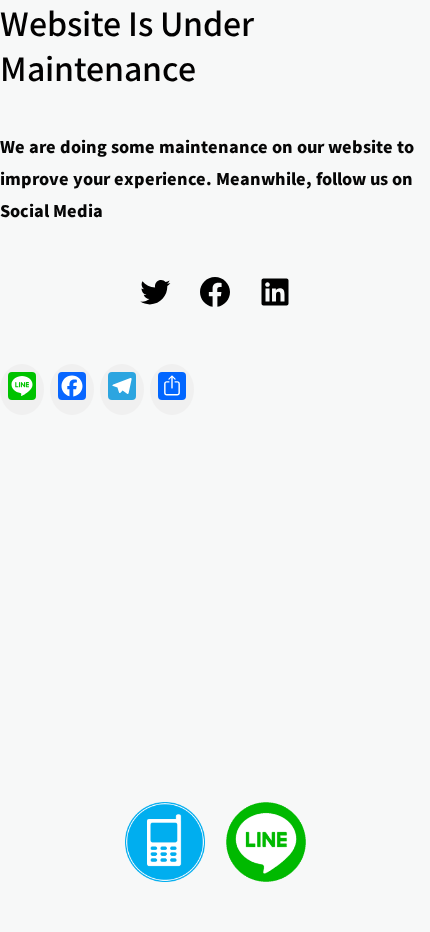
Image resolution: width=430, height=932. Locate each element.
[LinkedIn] (275, 292)
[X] (155, 292)
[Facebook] (215, 292)
